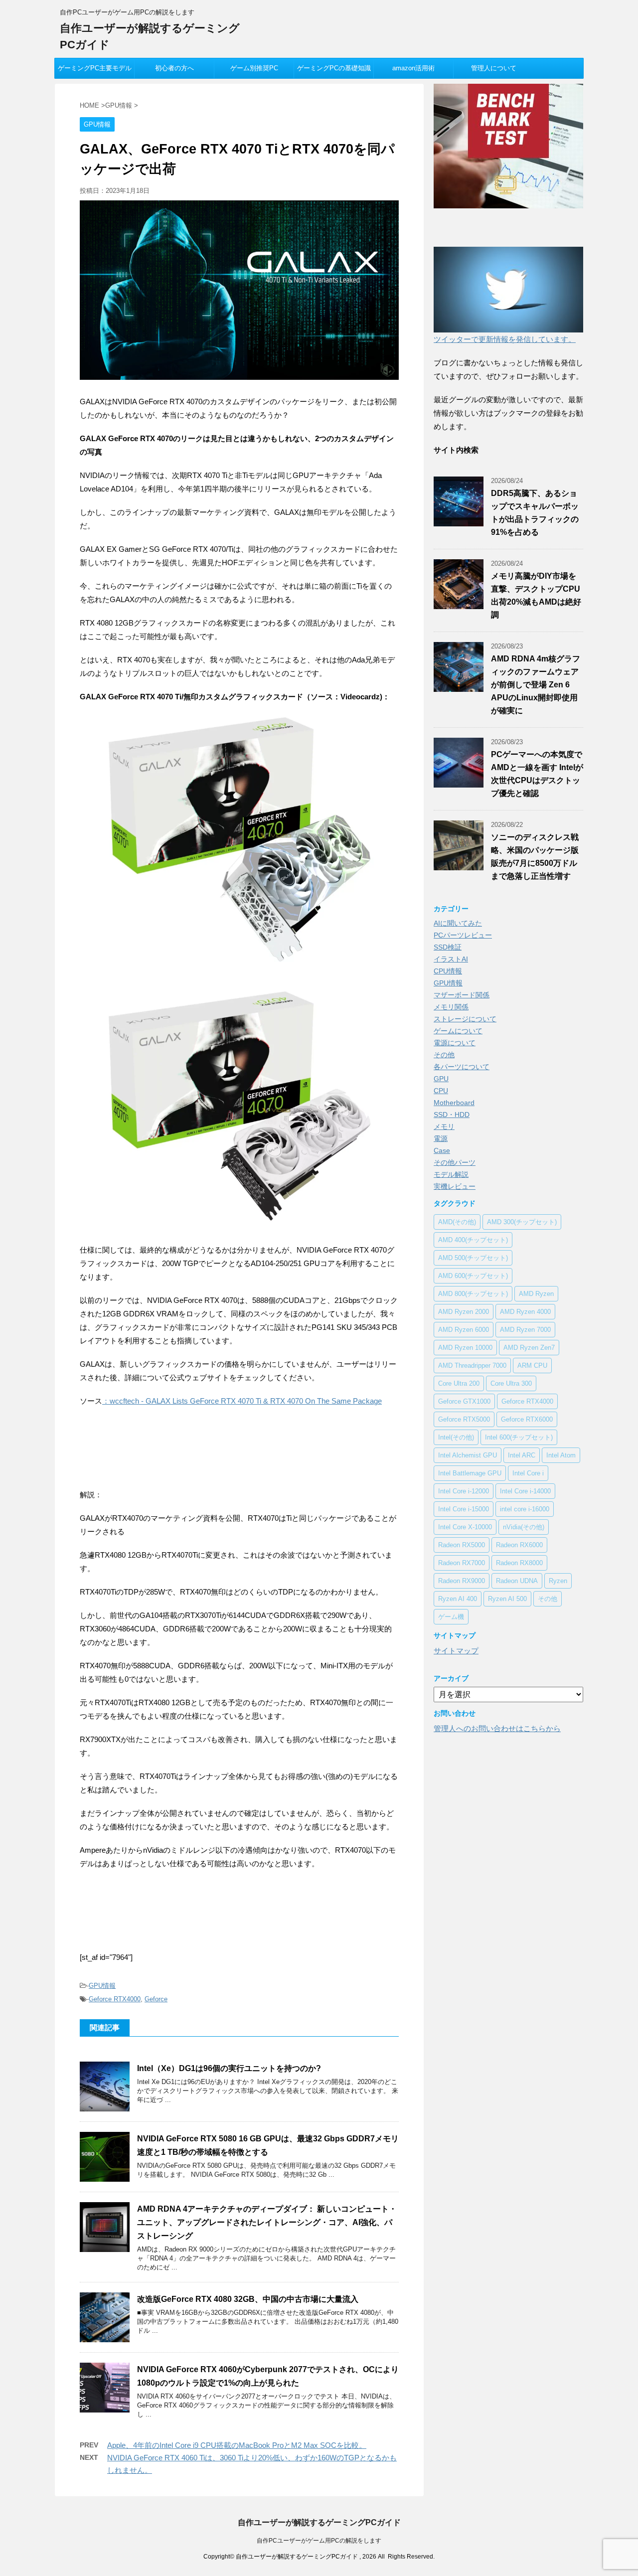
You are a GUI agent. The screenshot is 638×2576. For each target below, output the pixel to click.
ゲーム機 (451, 1617)
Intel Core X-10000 (465, 1527)
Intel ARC (522, 1455)
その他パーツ (455, 1162)
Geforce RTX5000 (464, 1419)
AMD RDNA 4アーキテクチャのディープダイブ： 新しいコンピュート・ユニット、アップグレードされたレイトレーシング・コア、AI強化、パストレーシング (267, 2222)
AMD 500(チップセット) (473, 1258)
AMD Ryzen (536, 1294)
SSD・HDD (452, 1115)
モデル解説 (451, 1174)
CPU (441, 1091)
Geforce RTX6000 (527, 1419)
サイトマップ (456, 1651)
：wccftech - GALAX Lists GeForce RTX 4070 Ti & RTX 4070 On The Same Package (242, 1401)
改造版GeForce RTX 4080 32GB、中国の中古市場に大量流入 (248, 2299)
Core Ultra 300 (511, 1383)
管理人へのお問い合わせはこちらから (497, 1728)
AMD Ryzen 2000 (464, 1312)
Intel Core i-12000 (464, 1491)
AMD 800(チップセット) (473, 1294)
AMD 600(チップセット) (473, 1276)
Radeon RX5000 (462, 1545)
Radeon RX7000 (462, 1563)
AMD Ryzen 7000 (525, 1330)
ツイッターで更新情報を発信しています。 (505, 339)
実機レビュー (455, 1186)
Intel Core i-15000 (464, 1509)
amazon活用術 (413, 68)
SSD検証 (448, 947)
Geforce (156, 1999)
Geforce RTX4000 (115, 1999)
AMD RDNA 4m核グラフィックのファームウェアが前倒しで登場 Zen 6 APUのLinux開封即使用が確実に (536, 685)
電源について (455, 1043)
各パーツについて (462, 1067)
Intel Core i (528, 1473)
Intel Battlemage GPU (470, 1473)
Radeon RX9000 (462, 1581)
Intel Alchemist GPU (468, 1455)
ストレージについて (465, 1019)
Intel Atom (561, 1455)
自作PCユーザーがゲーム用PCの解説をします (319, 2541)
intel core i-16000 (525, 1509)
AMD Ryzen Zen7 (529, 1348)
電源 (441, 1138)
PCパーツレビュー (463, 935)
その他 (444, 1055)
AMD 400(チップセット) (473, 1240)
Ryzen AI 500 (507, 1599)
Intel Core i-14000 (525, 1491)
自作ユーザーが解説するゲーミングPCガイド (319, 2522)
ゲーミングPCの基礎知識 (334, 68)
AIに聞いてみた (458, 923)
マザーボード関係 (462, 995)
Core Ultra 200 (459, 1383)
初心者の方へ (174, 68)
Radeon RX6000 (519, 1545)
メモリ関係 (451, 1007)
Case (442, 1150)
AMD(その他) (457, 1222)
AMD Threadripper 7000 (472, 1366)
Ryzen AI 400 (458, 1599)
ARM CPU (532, 1366)
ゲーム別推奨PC (254, 68)
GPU (441, 1079)
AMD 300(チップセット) (522, 1222)
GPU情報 (102, 1986)
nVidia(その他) (524, 1527)
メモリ (444, 1127)
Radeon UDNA (517, 1581)
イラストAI (451, 959)
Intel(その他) (456, 1437)
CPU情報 (448, 971)
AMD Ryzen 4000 (525, 1312)
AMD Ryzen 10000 (465, 1348)
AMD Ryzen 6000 (464, 1330)
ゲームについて (458, 1031)
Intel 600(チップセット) (519, 1437)
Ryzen (558, 1581)
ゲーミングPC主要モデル (95, 68)
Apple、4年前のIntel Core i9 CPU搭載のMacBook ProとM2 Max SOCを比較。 (237, 2445)
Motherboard (454, 1103)
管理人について (494, 68)
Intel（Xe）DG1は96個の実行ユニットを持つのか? (229, 2068)
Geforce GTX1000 (464, 1401)
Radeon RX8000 (519, 1563)
